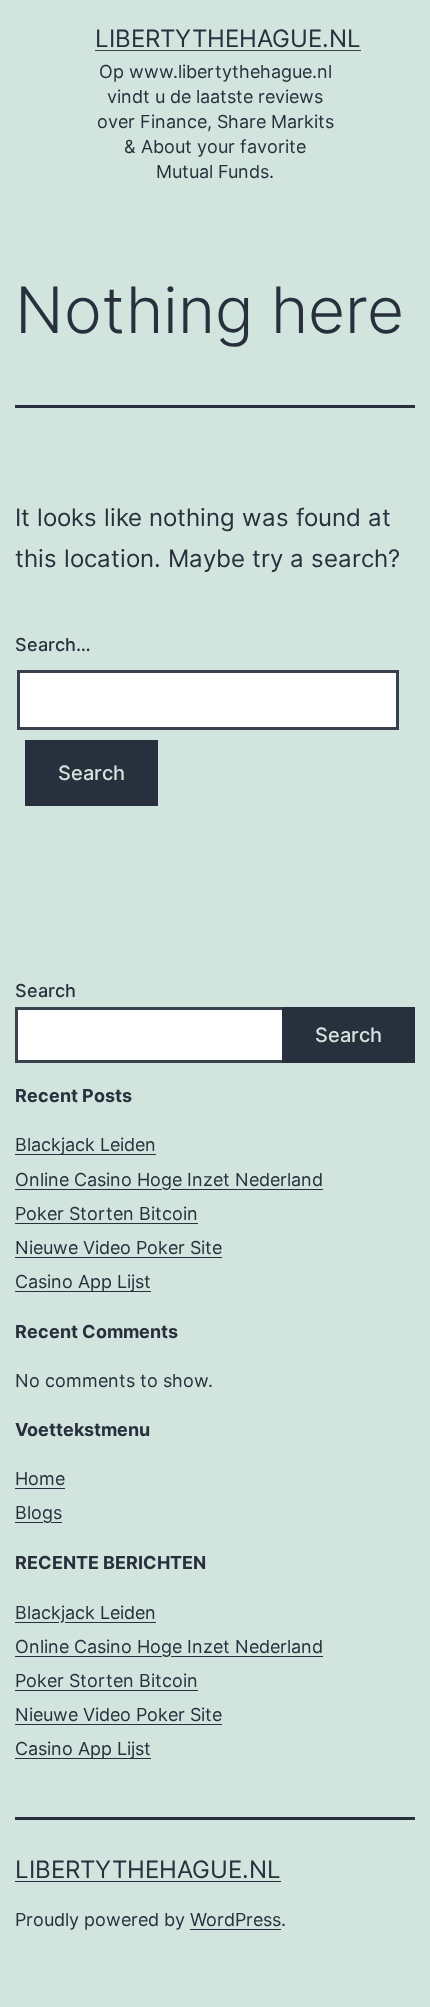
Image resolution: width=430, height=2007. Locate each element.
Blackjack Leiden (85, 1144)
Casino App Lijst (83, 1281)
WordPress (235, 1919)
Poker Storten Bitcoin (106, 1213)
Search (45, 990)
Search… (53, 644)
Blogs (38, 1512)
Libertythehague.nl (228, 38)
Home (40, 1478)
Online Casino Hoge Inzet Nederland (169, 1179)
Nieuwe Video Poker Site (118, 1247)
